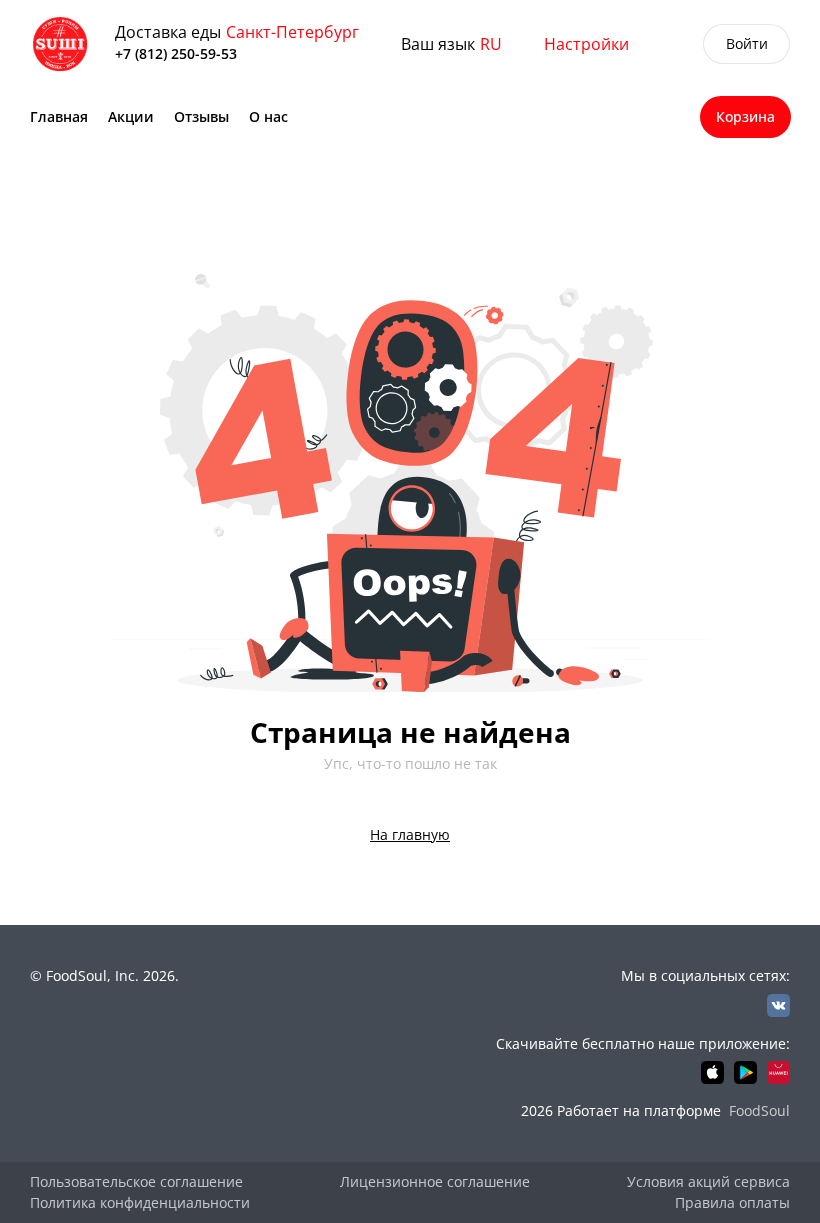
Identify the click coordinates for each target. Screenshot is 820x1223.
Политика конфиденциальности (140, 1202)
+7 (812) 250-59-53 (176, 53)
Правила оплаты (732, 1202)
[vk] (778, 1005)
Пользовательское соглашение (136, 1181)
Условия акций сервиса (708, 1181)
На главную (410, 834)
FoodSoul (759, 1110)
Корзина (745, 116)
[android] (745, 1072)
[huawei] (778, 1072)
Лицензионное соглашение (435, 1181)
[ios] (712, 1072)
